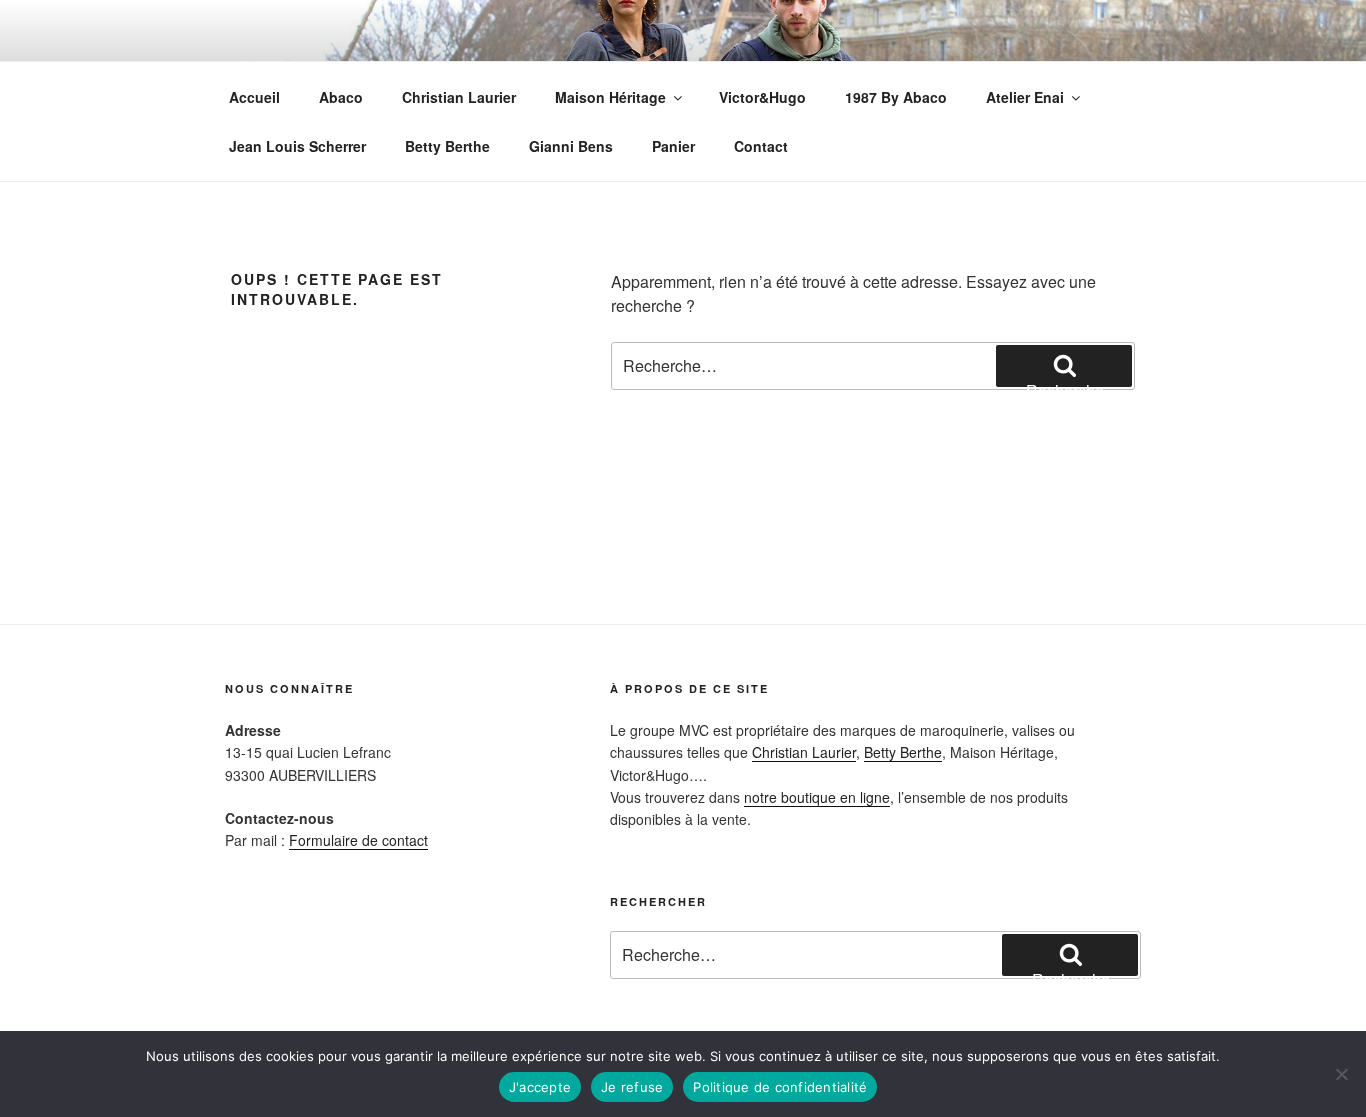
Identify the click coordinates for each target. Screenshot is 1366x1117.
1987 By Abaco (896, 97)
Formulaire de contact (358, 840)
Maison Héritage (610, 97)
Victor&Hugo (762, 97)
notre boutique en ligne (817, 797)
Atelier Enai (1025, 97)
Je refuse (632, 1087)
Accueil (254, 97)
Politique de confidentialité (780, 1087)
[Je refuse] (1341, 1074)
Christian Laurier (459, 97)
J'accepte (540, 1087)
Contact (761, 146)
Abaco (341, 97)
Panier (673, 146)
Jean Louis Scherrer (297, 146)
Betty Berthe (447, 146)
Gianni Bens (571, 146)
